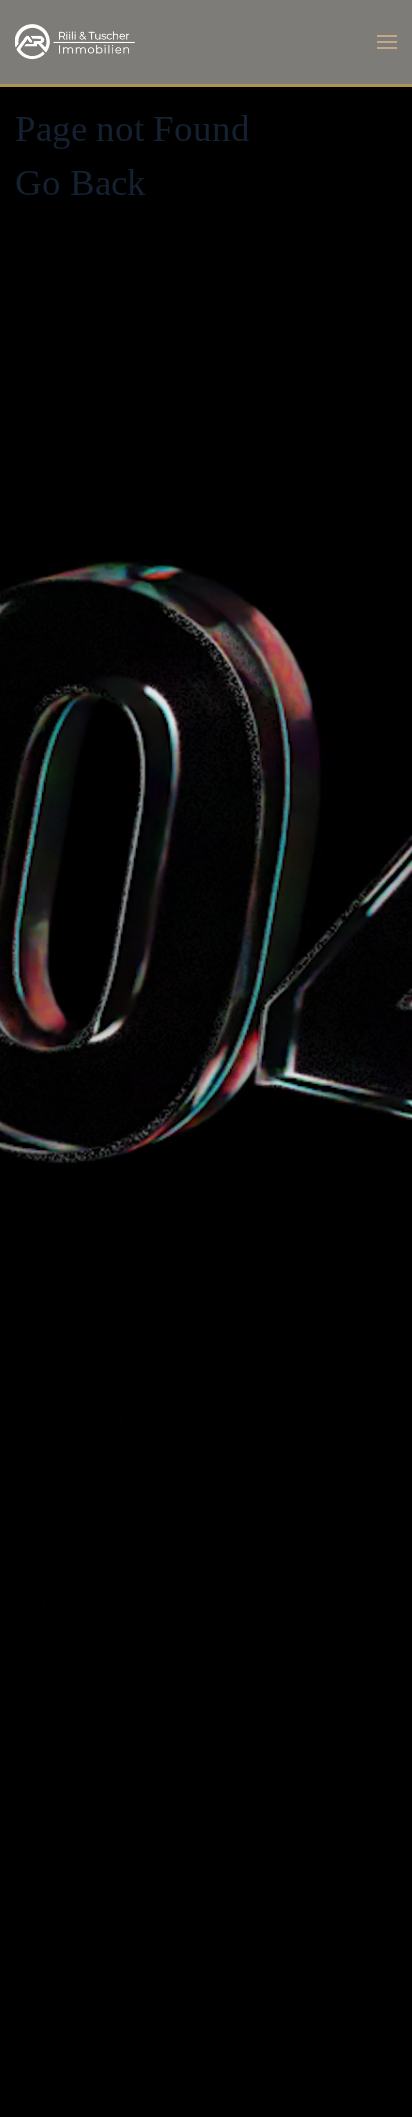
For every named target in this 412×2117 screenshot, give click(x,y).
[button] (387, 42)
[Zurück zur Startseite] (75, 42)
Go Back (80, 182)
